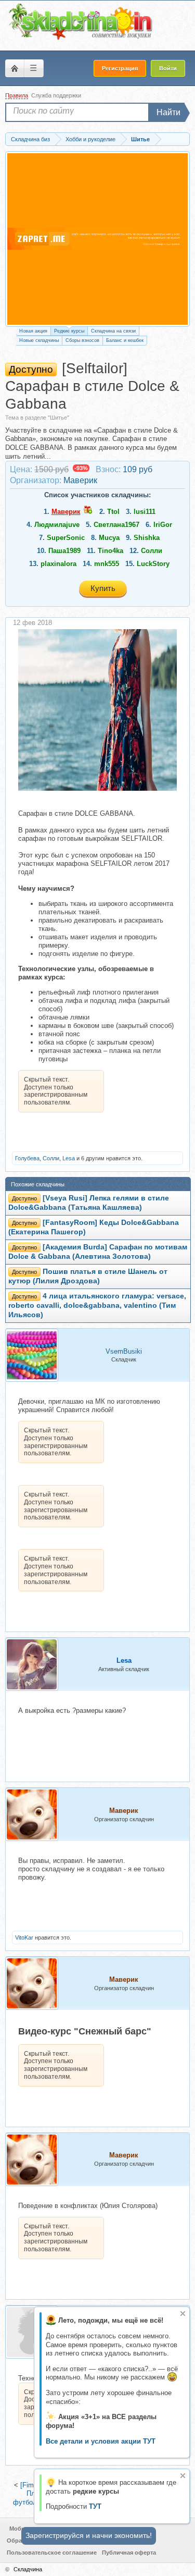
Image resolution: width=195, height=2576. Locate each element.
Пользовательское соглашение (52, 2553)
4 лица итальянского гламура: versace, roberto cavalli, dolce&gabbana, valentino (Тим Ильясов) (97, 1305)
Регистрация (120, 68)
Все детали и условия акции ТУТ (101, 2441)
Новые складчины (39, 340)
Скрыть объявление (183, 2314)
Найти (168, 112)
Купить (103, 588)
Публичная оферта (129, 2553)
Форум (15, 68)
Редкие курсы (69, 331)
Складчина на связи (113, 331)
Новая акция (33, 331)
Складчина (28, 2569)
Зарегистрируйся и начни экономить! (89, 2535)
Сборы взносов (82, 340)
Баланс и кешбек (125, 340)
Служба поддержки (56, 95)
